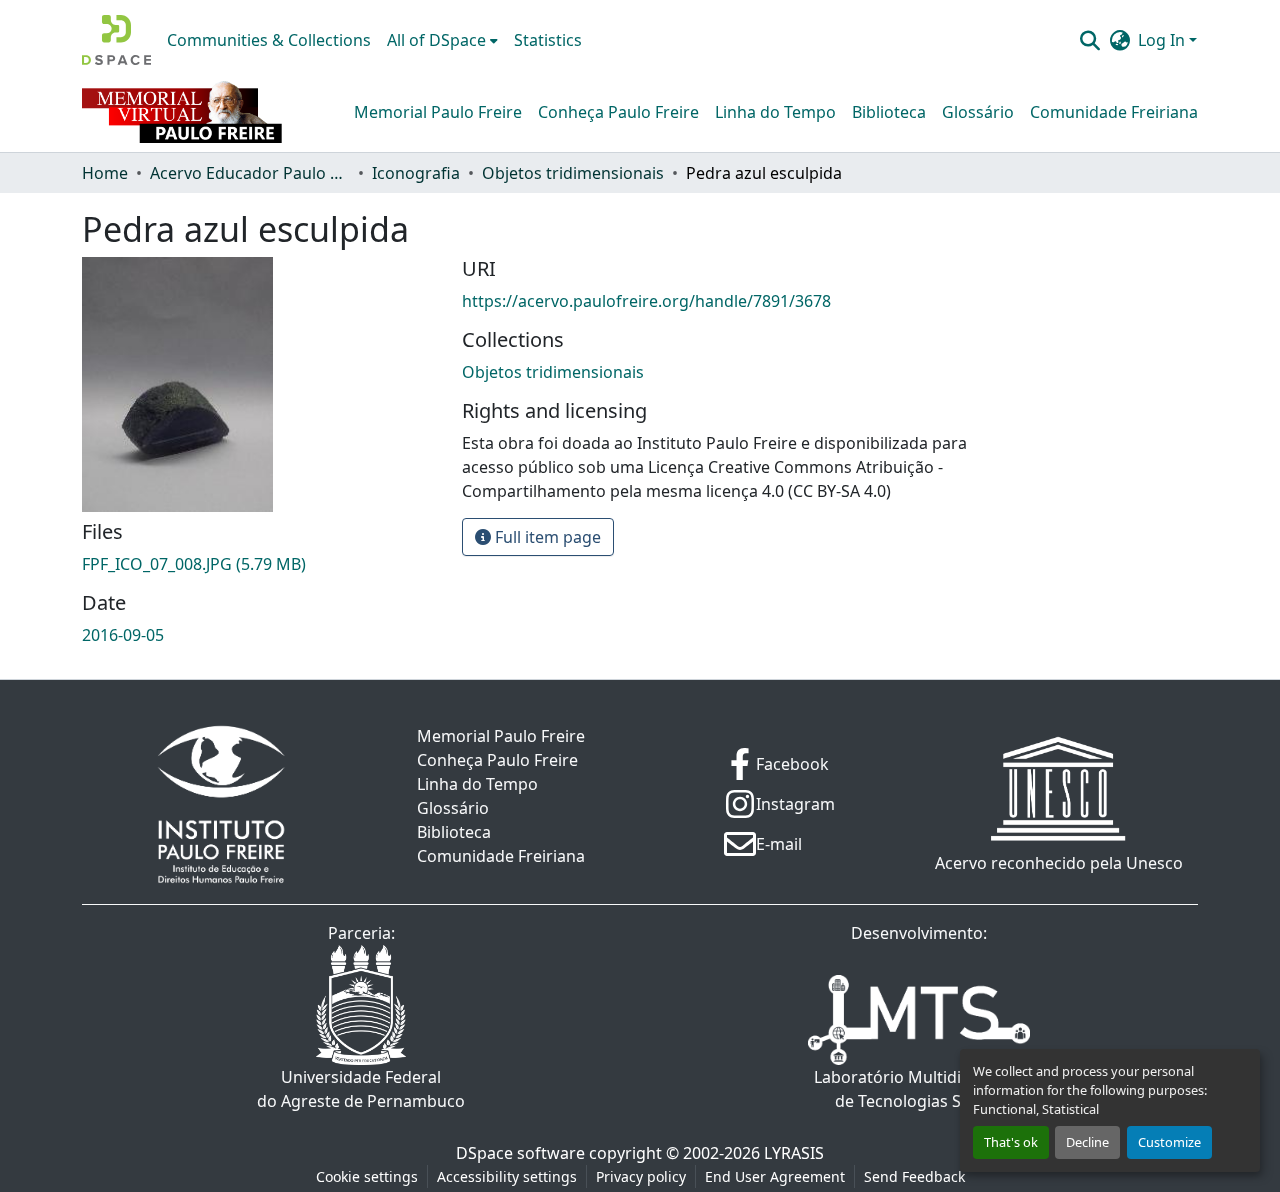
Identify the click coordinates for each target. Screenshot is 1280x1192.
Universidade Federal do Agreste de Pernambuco (361, 1089)
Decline (1087, 1142)
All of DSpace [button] (436, 40)
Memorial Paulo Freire (438, 112)
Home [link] (105, 173)
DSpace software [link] (520, 1153)
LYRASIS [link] (794, 1153)
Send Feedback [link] (914, 1176)
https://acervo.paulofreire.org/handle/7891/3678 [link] (646, 301)
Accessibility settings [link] (507, 1176)
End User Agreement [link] (775, 1176)
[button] (116, 40)
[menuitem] (442, 40)
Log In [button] (1163, 40)
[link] (260, 564)
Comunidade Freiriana (1114, 112)
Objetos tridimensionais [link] (573, 173)
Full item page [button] (546, 537)
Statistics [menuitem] (548, 40)
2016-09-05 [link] (123, 635)
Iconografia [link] (416, 173)
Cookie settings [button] (367, 1176)
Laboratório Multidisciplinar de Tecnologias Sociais (919, 1089)
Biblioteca (889, 112)
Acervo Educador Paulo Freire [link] (250, 173)
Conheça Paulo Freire (618, 112)
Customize (1169, 1142)
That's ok (1011, 1142)
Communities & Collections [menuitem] (269, 40)
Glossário (978, 112)
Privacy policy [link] (641, 1176)
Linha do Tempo (775, 112)
